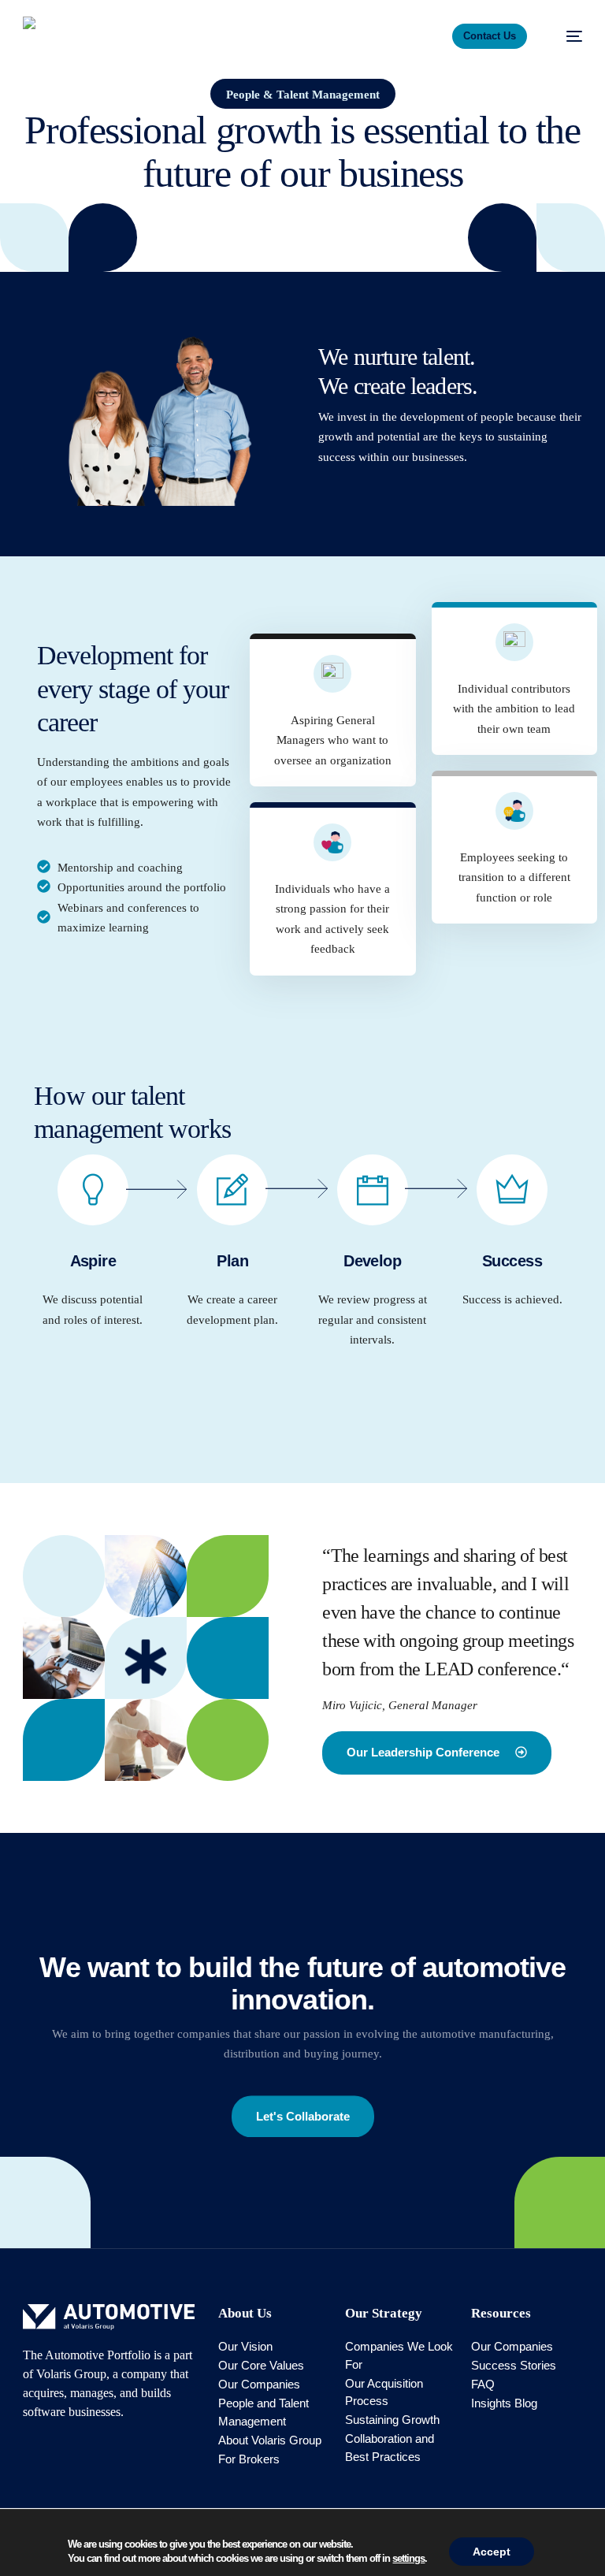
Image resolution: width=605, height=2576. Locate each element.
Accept (492, 2552)
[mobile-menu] (566, 36)
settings (408, 2558)
